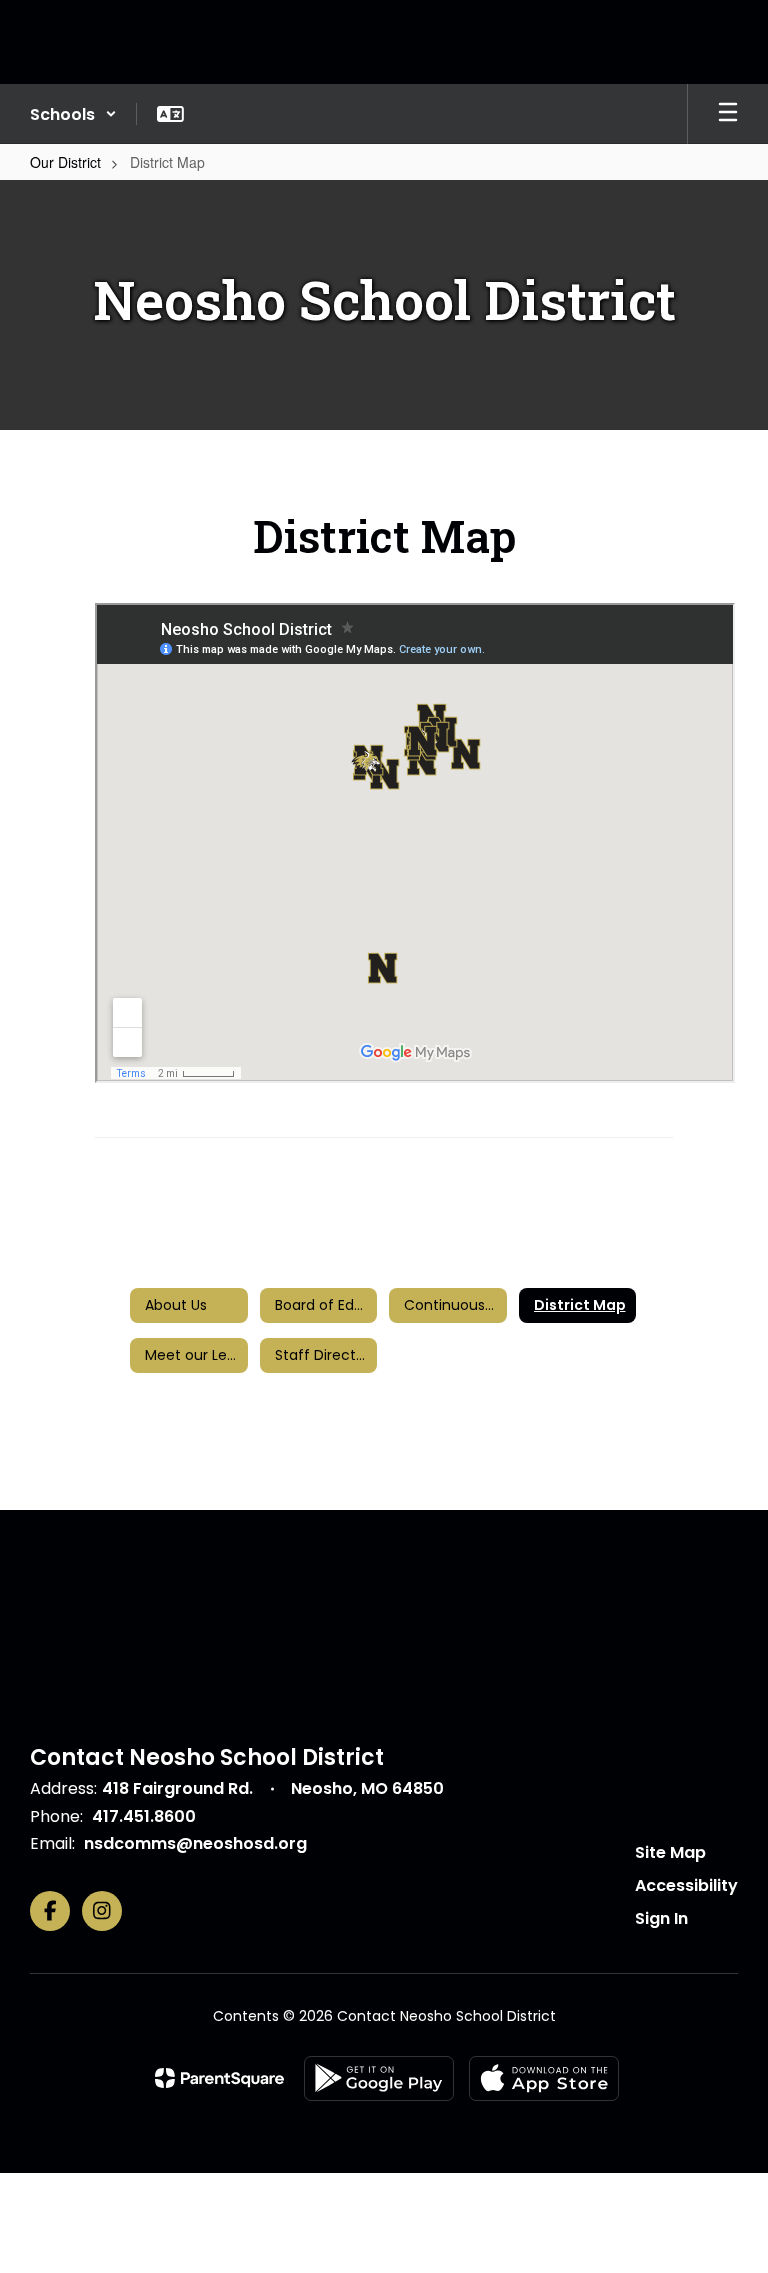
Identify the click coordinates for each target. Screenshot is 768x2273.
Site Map (670, 1852)
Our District (65, 162)
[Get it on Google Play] (379, 2078)
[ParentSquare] (219, 2078)
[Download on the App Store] (544, 2078)
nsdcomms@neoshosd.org (195, 1843)
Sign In (661, 1918)
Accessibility (686, 1885)
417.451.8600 (144, 1816)
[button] (73, 114)
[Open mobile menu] (728, 114)
